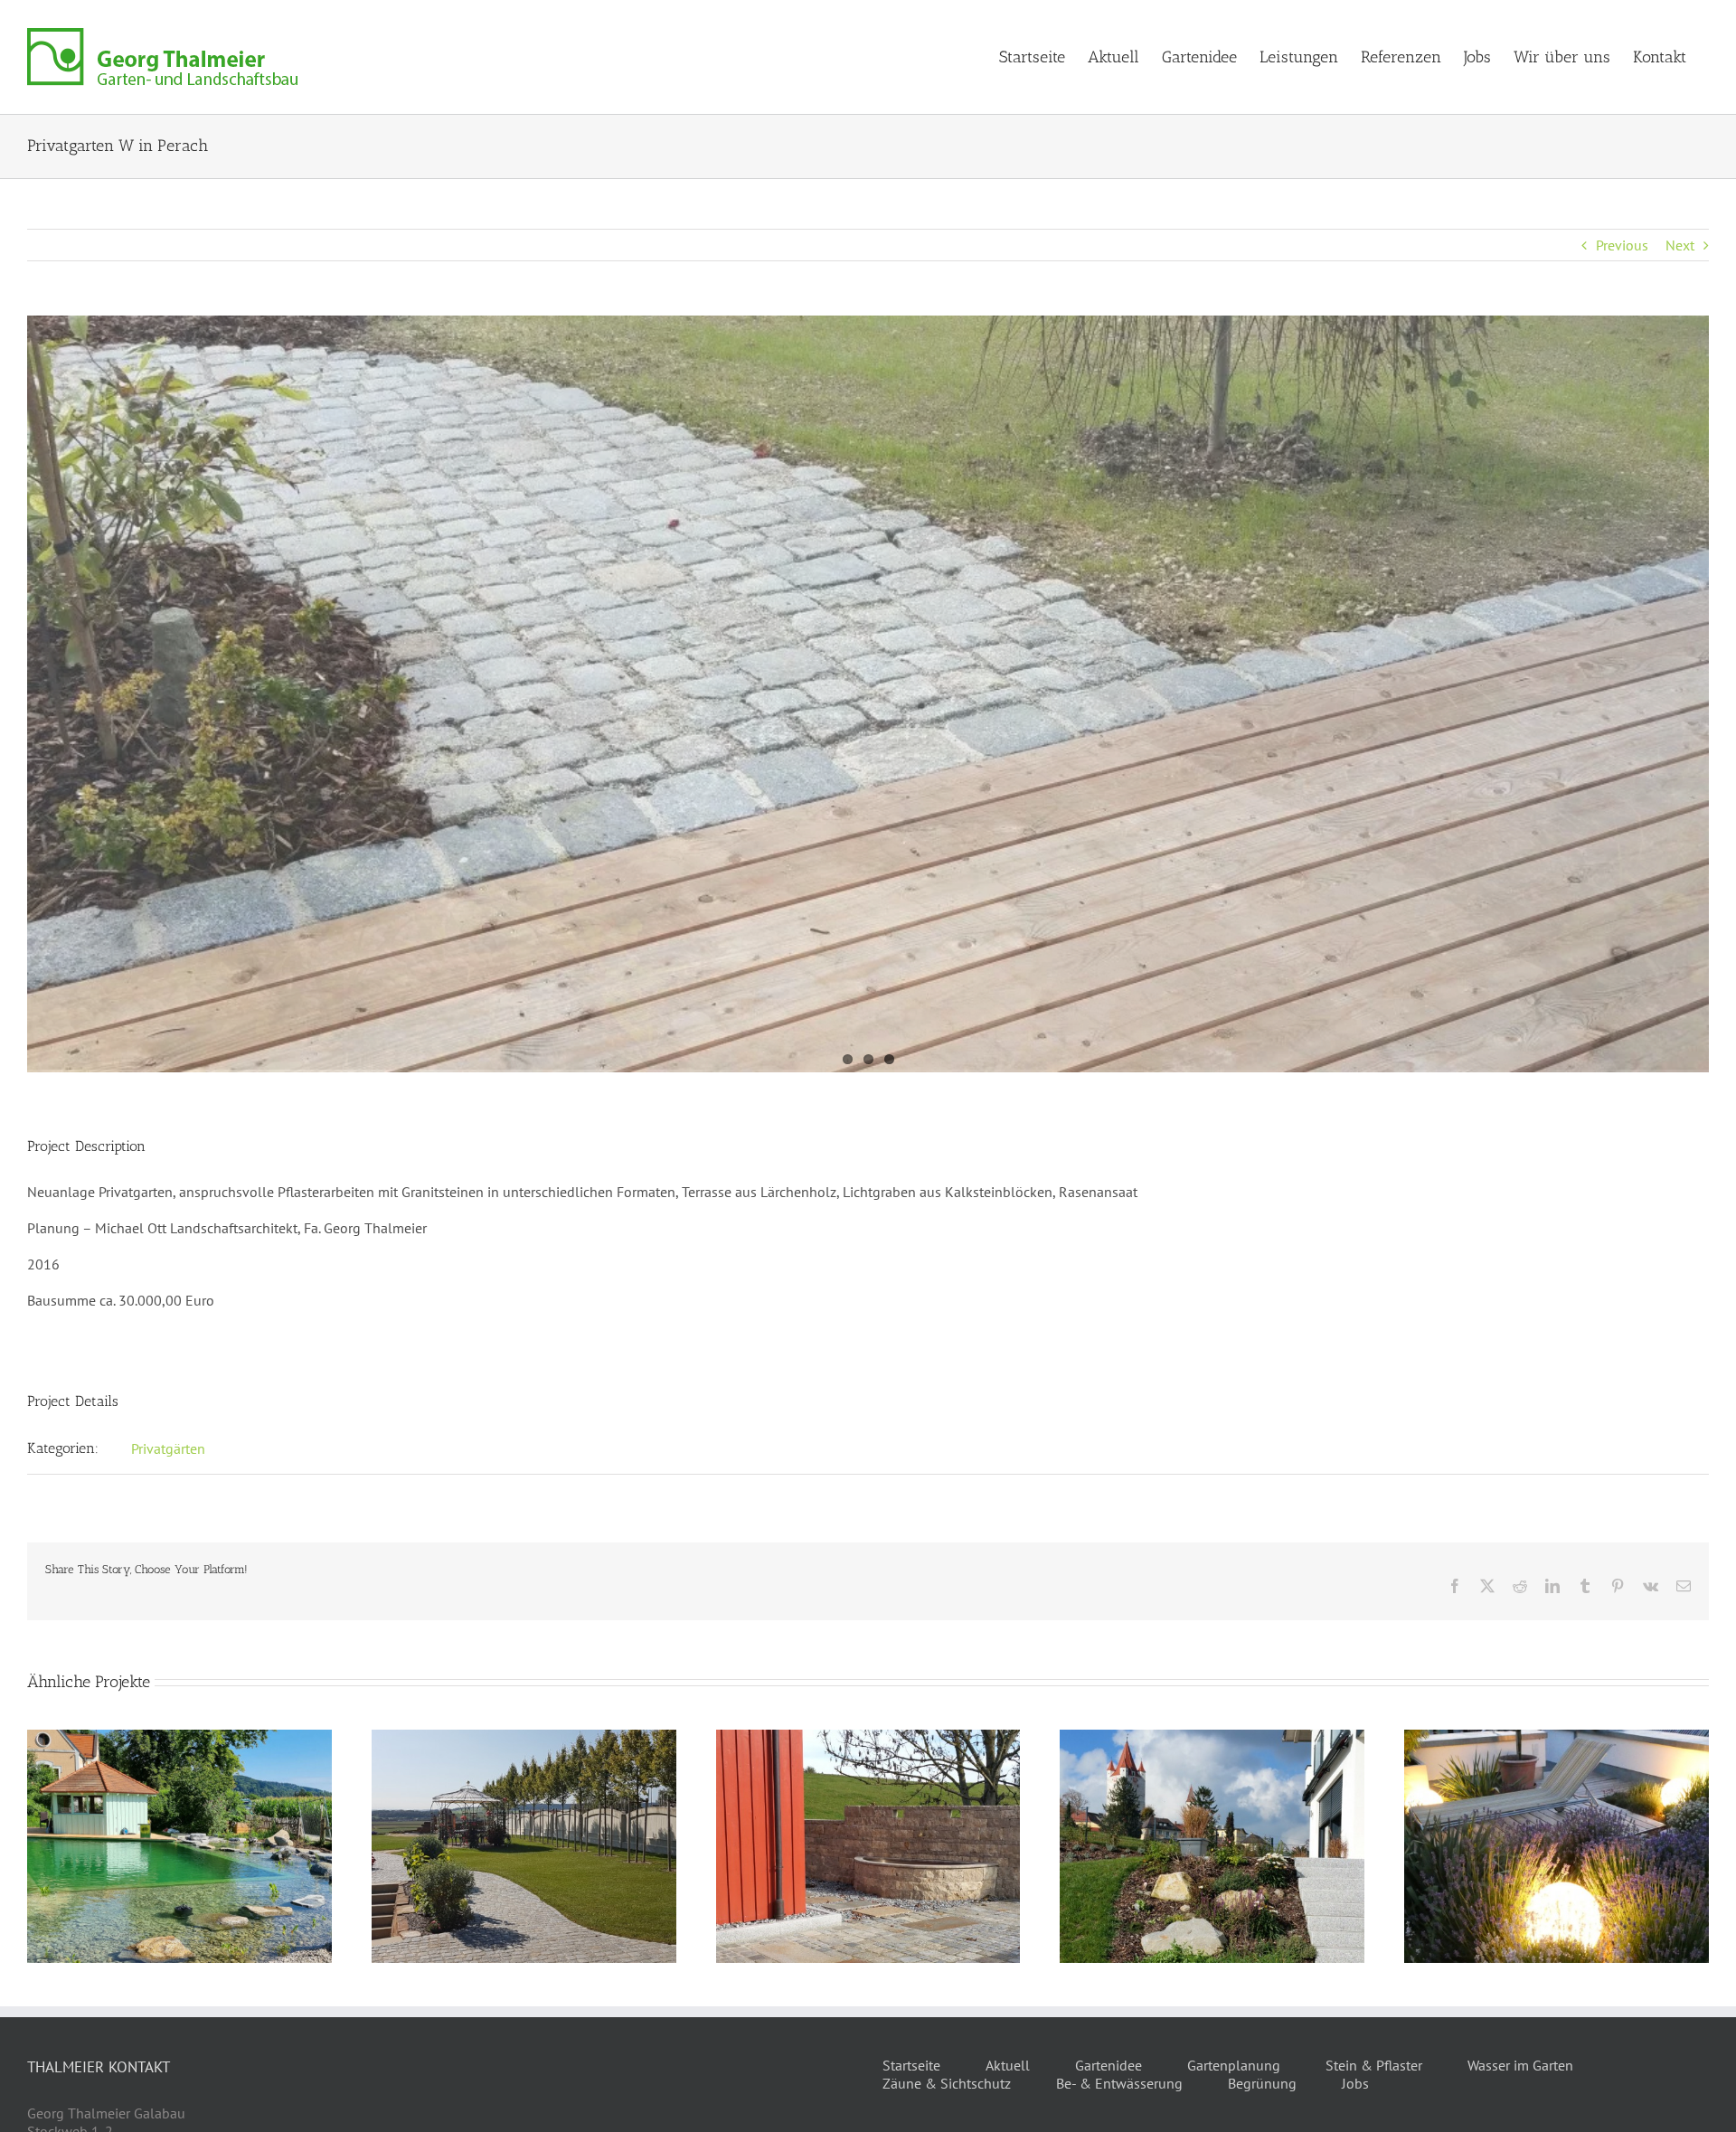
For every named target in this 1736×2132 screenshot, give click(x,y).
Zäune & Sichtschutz (947, 2083)
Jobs (1355, 2083)
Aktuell (1008, 2065)
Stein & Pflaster (1374, 2065)
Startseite (911, 2065)
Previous (1622, 245)
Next (1680, 245)
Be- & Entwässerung (1119, 2083)
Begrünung (1262, 2083)
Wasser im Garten (1520, 2065)
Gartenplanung (1234, 2065)
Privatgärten (168, 1448)
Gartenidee (1109, 2065)
